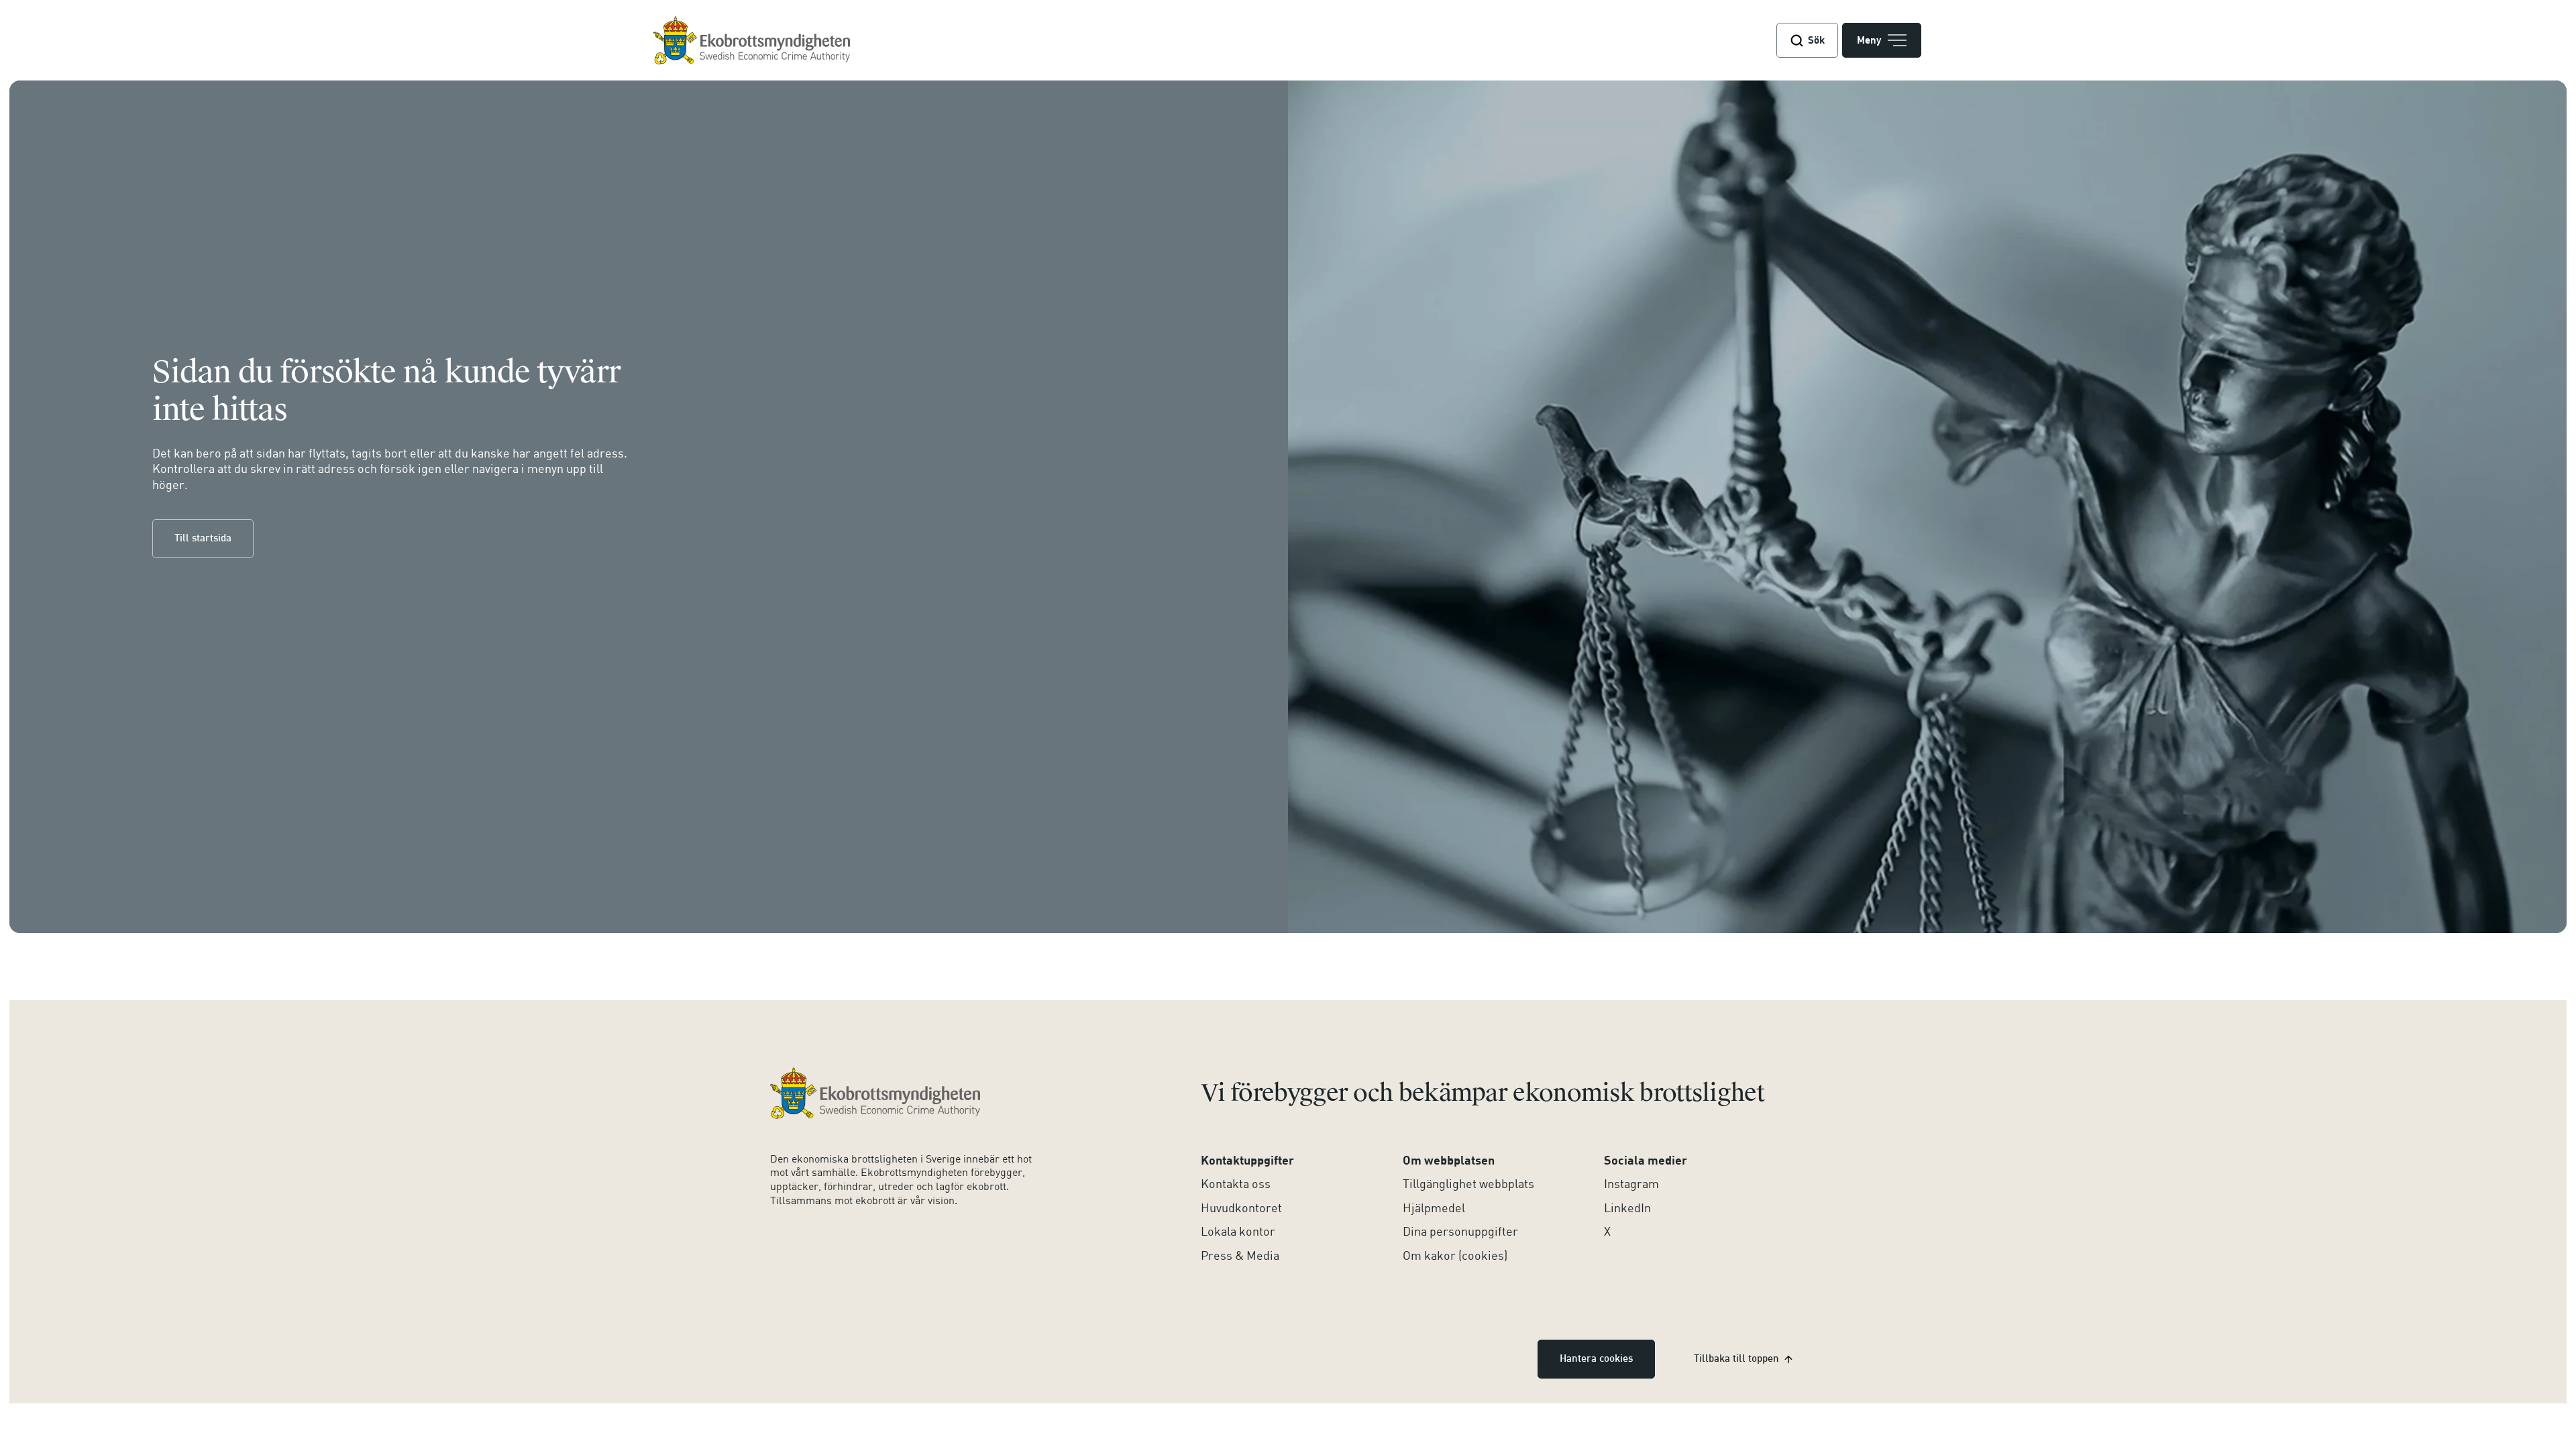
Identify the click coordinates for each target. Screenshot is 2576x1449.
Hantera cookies (1596, 1359)
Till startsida (203, 539)
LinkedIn (1627, 1207)
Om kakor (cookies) (1455, 1255)
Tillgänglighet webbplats (1468, 1183)
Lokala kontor (1238, 1231)
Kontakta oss (1236, 1183)
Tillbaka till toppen (1736, 1359)
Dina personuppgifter (1460, 1231)
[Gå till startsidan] (752, 41)
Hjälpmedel (1434, 1207)
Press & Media (1240, 1255)
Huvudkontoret (1241, 1207)
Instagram (1631, 1183)
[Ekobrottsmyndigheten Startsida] (875, 1093)
